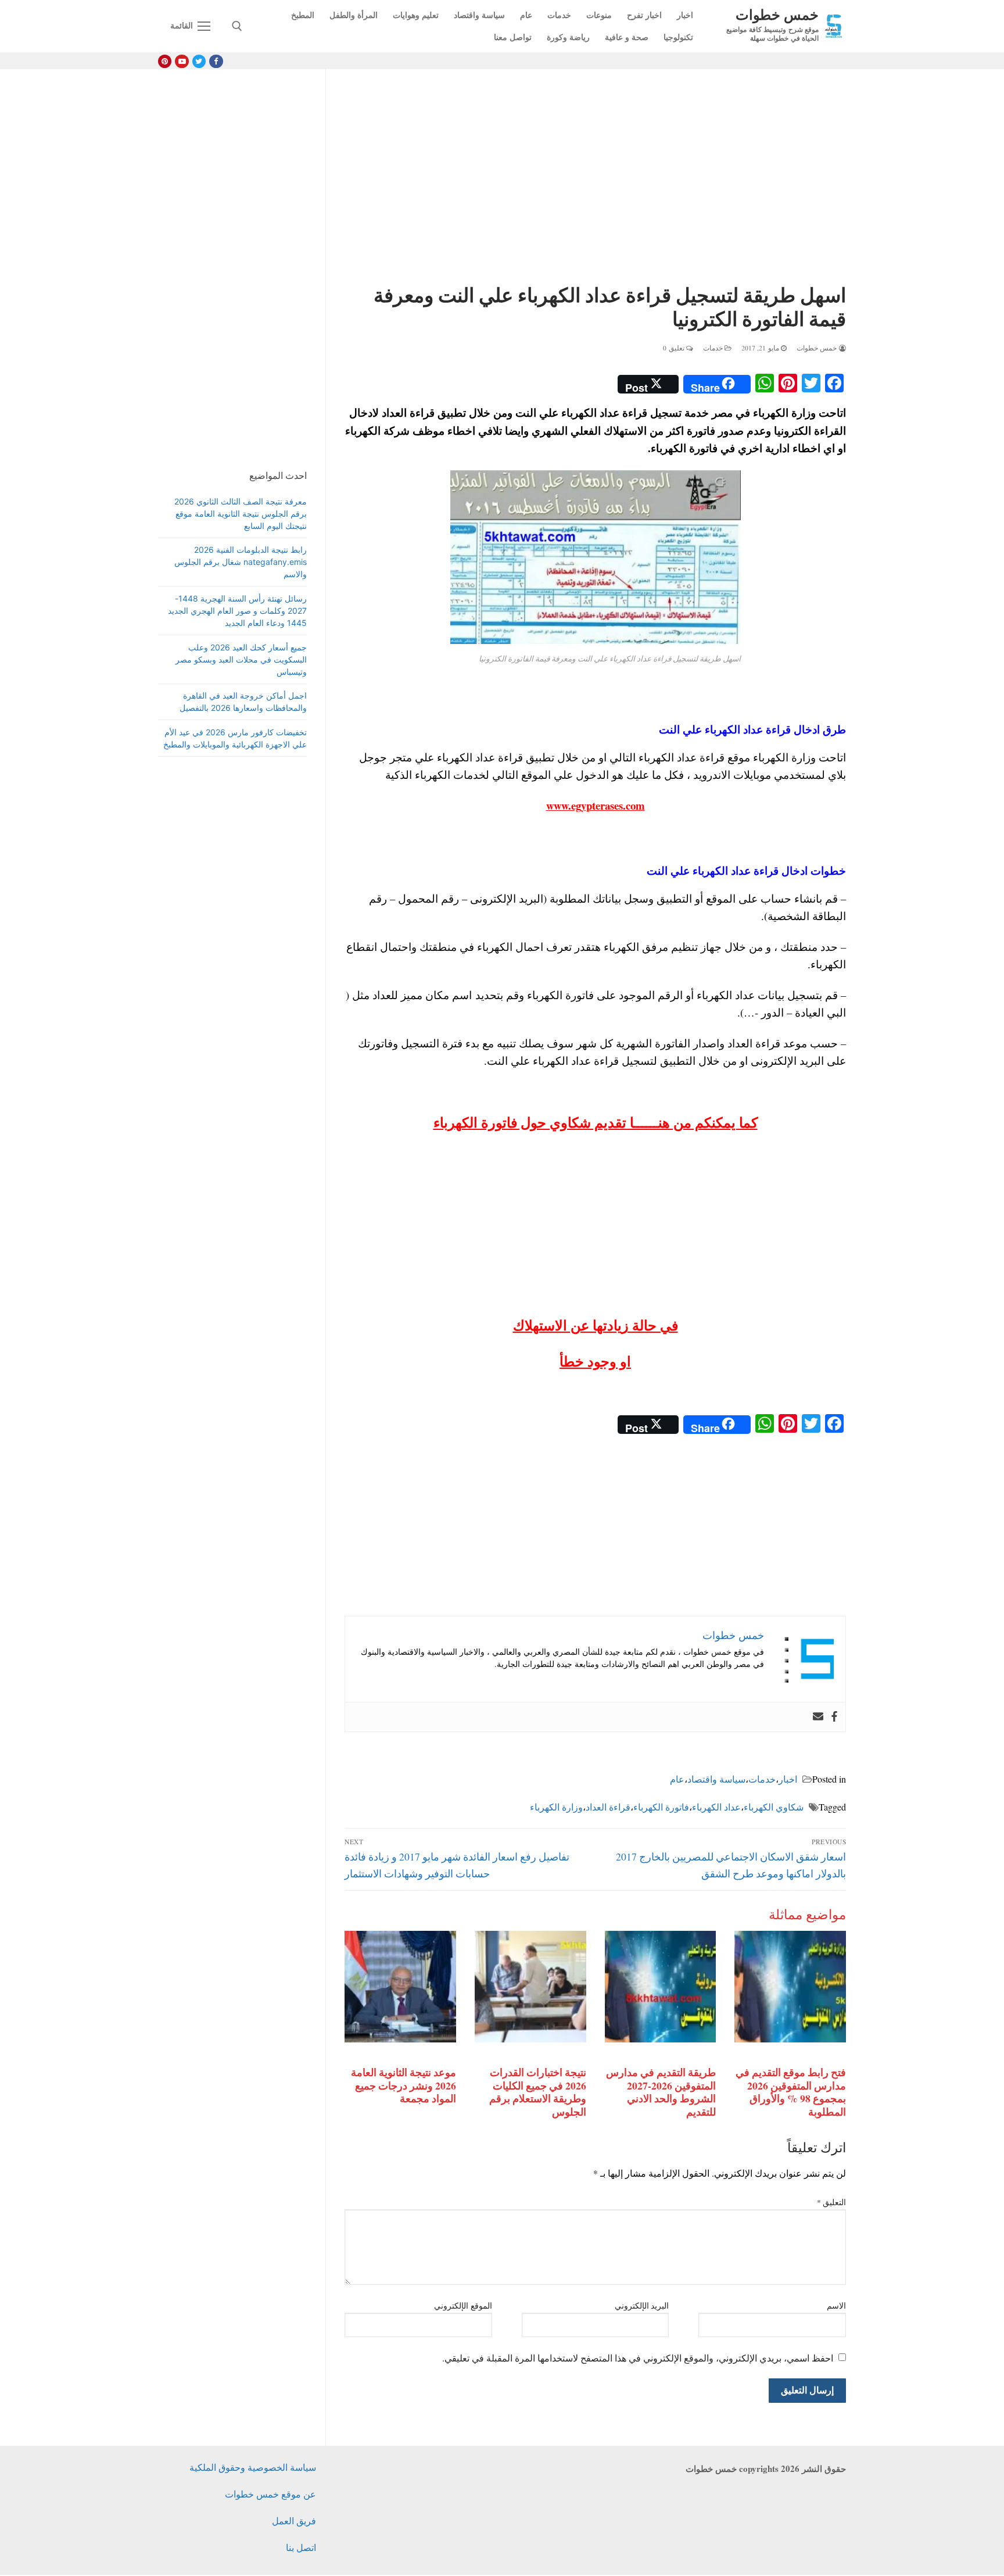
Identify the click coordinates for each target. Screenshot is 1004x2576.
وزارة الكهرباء (556, 1807)
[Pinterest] (165, 61)
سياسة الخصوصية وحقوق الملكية (253, 2467)
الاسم (836, 2306)
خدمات (714, 348)
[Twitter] (199, 61)
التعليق (832, 2202)
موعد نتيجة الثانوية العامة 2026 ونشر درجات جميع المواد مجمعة (404, 2085)
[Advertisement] (595, 178)
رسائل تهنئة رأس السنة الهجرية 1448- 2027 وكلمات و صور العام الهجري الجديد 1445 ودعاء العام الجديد (237, 611)
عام (677, 1779)
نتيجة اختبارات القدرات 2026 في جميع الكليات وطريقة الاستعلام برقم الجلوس (538, 2092)
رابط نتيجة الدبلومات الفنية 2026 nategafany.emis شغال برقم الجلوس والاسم (241, 562)
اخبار (788, 1779)
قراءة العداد (608, 1807)
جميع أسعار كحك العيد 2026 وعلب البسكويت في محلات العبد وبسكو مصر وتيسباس (241, 659)
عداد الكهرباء (716, 1807)
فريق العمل (294, 2520)
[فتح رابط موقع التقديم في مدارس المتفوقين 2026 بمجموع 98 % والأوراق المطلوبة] (790, 1987)
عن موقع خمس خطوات (270, 2494)
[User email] (818, 1717)
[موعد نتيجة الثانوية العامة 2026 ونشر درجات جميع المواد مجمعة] (400, 1987)
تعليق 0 (675, 348)
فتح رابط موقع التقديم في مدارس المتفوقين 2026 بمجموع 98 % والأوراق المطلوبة (791, 2092)
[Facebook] (216, 61)
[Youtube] (182, 61)
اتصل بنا (301, 2547)
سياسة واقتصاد (716, 1779)
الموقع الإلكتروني (463, 2306)
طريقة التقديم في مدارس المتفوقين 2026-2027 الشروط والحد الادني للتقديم (661, 2092)
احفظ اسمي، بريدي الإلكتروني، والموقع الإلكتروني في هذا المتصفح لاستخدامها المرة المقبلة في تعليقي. (638, 2358)
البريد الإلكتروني (642, 2306)
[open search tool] (237, 26)
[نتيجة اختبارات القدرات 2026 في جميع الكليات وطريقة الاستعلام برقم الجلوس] (530, 1987)
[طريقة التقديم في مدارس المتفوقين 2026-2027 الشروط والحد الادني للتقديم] (661, 1987)
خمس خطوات (777, 14)
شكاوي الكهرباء (774, 1807)
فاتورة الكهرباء (661, 1807)
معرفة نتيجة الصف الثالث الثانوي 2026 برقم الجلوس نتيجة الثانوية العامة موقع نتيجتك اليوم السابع (241, 514)
